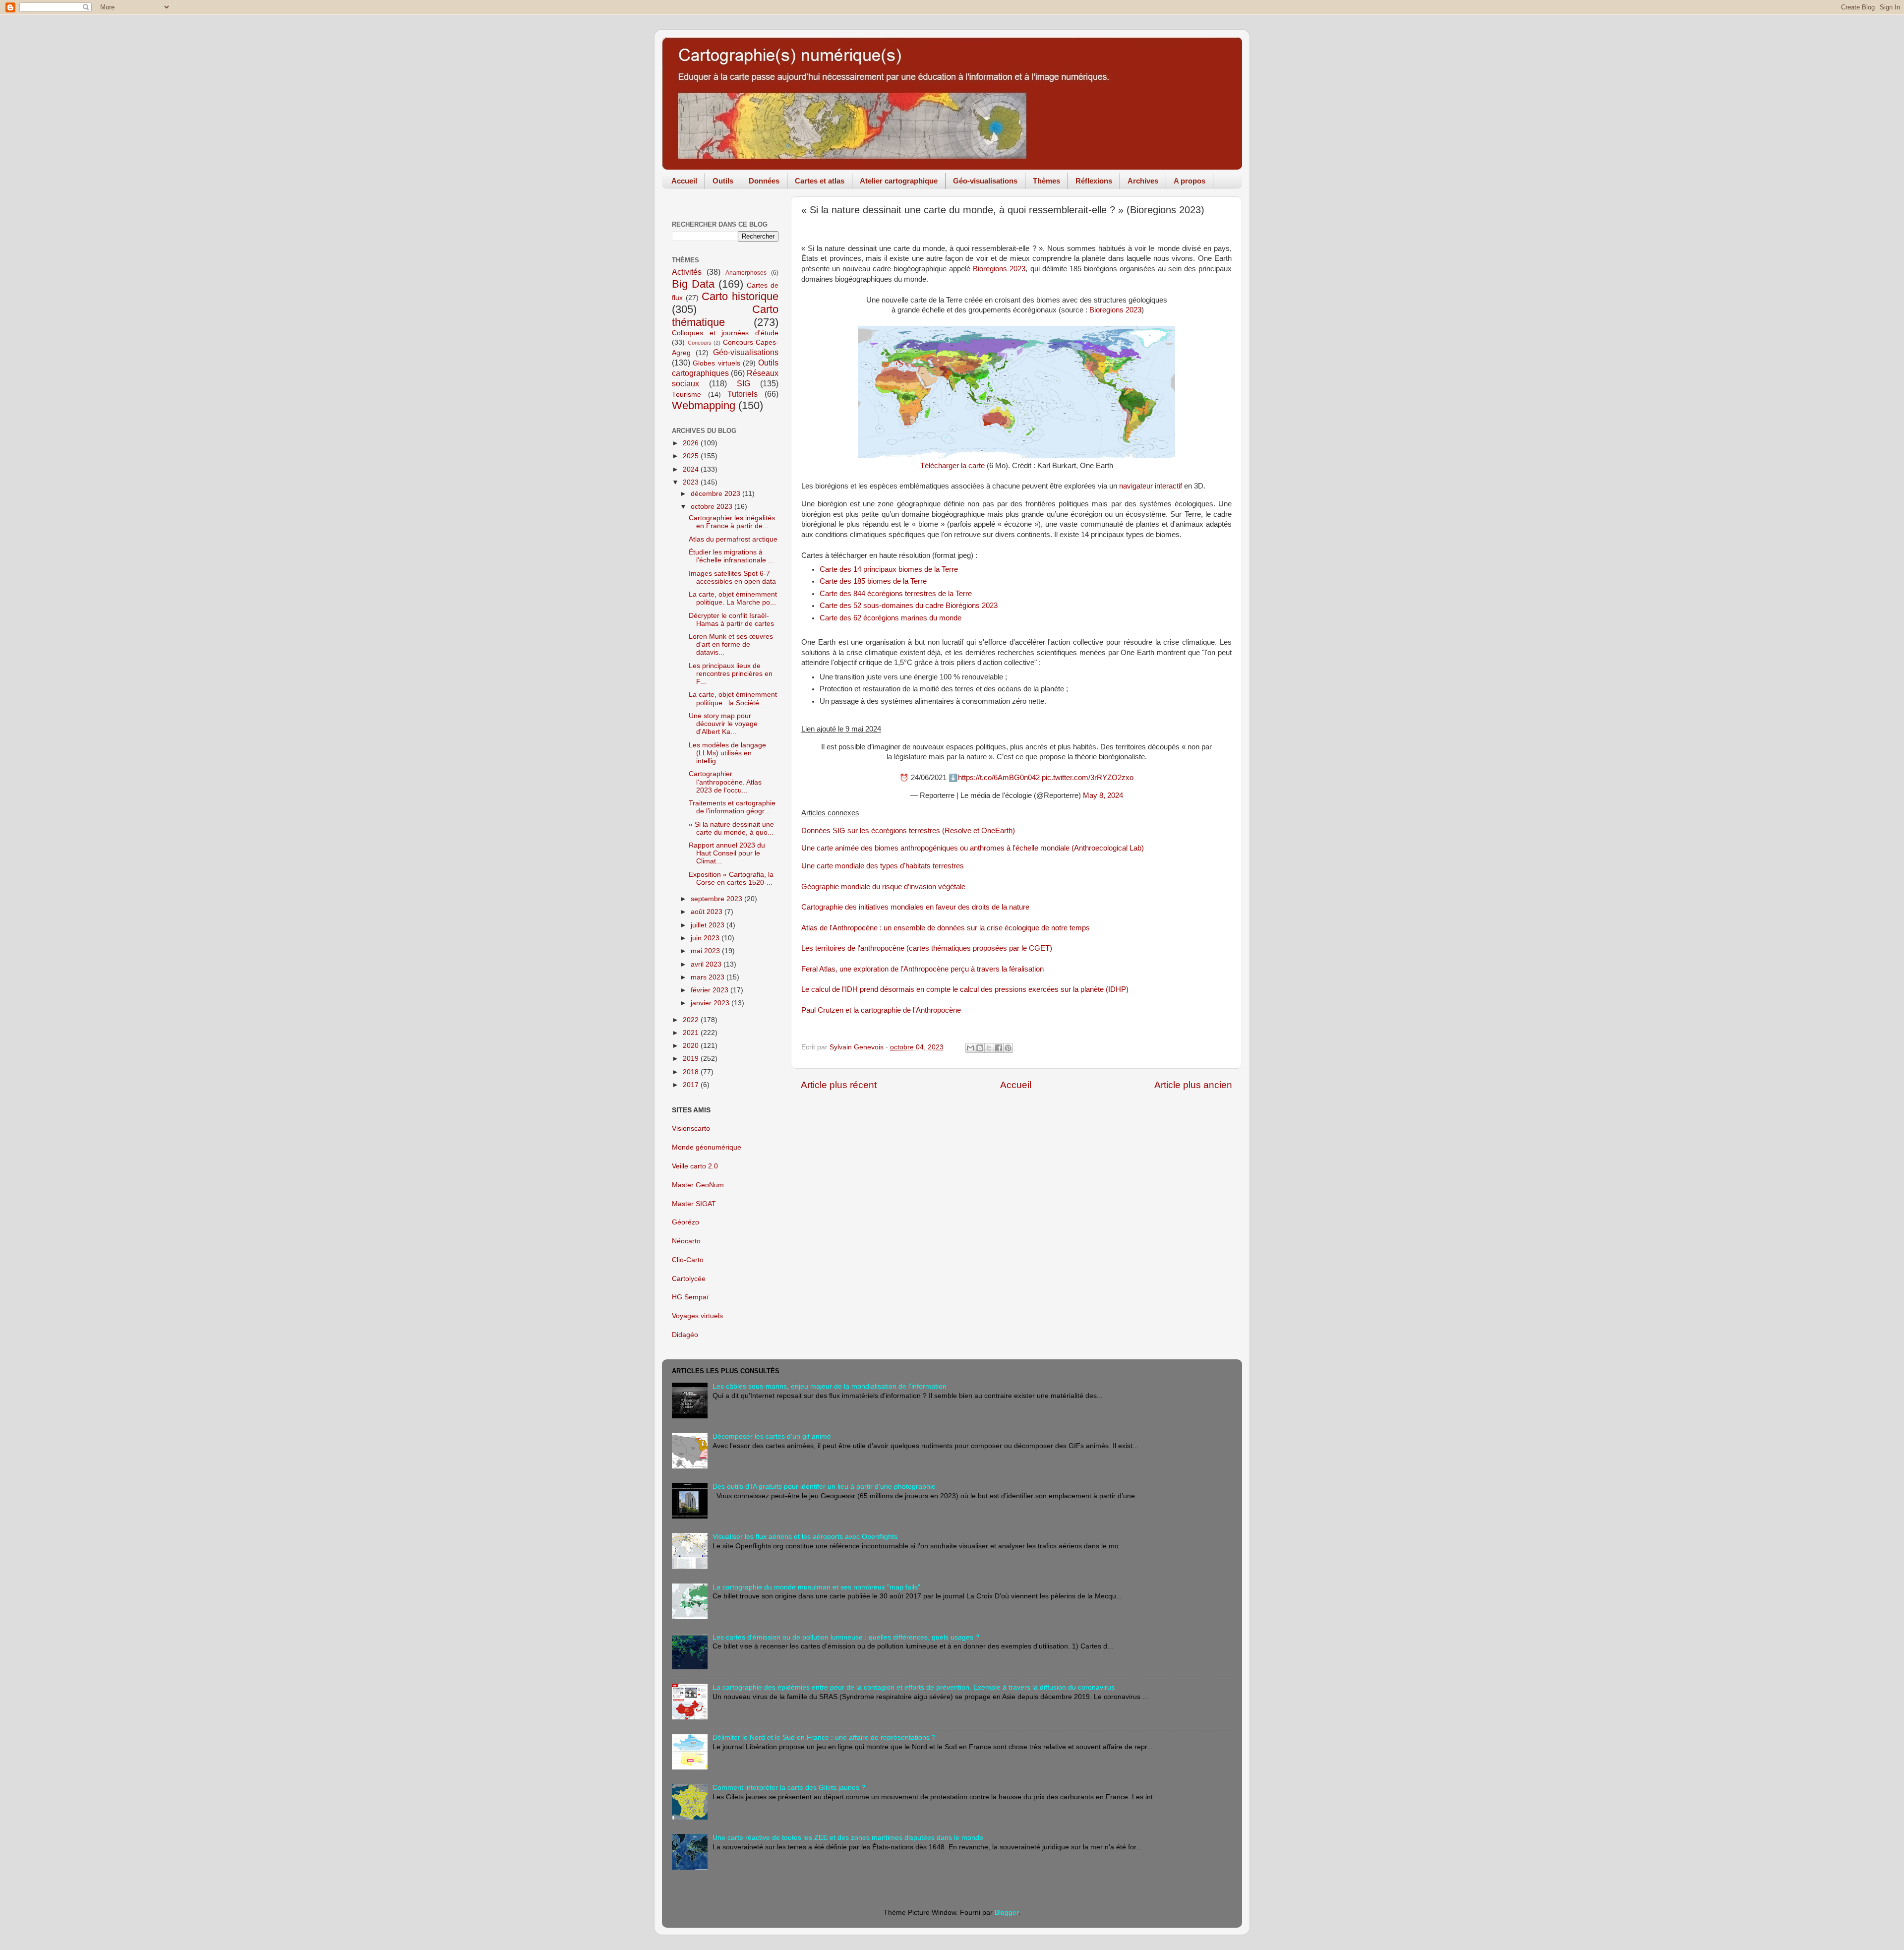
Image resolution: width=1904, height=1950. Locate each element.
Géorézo (685, 1222)
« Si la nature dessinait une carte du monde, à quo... (731, 828)
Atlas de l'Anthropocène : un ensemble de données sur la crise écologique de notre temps (946, 928)
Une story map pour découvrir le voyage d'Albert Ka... (723, 724)
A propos (1190, 181)
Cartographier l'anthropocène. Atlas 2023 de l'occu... (725, 782)
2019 (692, 1059)
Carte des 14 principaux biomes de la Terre (889, 569)
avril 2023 (707, 964)
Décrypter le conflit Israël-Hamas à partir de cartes (731, 620)
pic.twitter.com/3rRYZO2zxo (1088, 778)
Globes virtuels (716, 363)
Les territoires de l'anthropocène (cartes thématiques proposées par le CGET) (927, 948)
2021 (692, 1033)
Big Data (693, 284)
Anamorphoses (746, 273)
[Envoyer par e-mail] (970, 1048)
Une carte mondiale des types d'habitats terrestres (883, 866)
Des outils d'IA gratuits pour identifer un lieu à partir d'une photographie (824, 1487)
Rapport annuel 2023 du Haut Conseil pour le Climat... (727, 853)
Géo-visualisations (985, 181)
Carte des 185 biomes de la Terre (873, 581)
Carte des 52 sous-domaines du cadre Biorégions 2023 (909, 606)
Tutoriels (743, 394)
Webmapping (704, 405)
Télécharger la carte (952, 466)
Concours (700, 343)
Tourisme (686, 395)
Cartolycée (689, 1279)
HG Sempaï (690, 1297)
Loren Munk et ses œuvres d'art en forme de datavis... (731, 644)
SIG (744, 383)
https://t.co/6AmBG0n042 (999, 778)
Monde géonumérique (707, 1147)
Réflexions (1094, 181)
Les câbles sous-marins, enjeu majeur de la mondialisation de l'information (830, 1386)
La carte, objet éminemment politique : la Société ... (733, 699)
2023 (692, 482)
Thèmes (1046, 181)
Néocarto (686, 1241)
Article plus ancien (1193, 1085)
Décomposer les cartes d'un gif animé (772, 1436)
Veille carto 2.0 (695, 1166)
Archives (1143, 181)
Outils (723, 181)
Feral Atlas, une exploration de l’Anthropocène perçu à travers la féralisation (922, 969)
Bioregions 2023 (999, 269)
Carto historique (740, 296)
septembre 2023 (717, 899)
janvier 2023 (711, 1003)
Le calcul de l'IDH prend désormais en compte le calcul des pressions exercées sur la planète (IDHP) (965, 989)
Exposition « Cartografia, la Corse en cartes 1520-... (731, 879)
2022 (692, 1020)
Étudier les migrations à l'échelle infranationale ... (731, 556)
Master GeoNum (698, 1185)
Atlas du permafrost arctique (733, 539)
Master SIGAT (694, 1204)
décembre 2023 (716, 494)
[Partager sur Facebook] (999, 1048)
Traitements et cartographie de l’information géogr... (732, 807)
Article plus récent (839, 1085)
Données (764, 181)
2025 (692, 456)
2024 (692, 469)
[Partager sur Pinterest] (1008, 1048)
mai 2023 (706, 951)
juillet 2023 (709, 925)
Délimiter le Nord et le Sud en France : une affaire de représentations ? (824, 1737)
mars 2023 (709, 977)
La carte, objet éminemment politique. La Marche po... (733, 598)
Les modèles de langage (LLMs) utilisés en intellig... (727, 753)
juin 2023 (706, 938)
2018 (692, 1072)
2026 (692, 443)
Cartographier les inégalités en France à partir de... (732, 522)
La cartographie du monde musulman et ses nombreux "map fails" (816, 1587)
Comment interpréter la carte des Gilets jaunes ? (789, 1788)
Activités (687, 272)
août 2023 (708, 912)
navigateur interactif (1151, 486)
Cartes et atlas (820, 181)
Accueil (684, 181)
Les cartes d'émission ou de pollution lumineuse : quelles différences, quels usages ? (846, 1637)
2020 (692, 1046)
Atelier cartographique (899, 181)
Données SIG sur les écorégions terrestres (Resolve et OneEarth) (908, 831)
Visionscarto (691, 1128)
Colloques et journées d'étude (725, 333)
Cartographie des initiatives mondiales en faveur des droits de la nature (915, 907)
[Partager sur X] (989, 1048)
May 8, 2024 (1103, 795)
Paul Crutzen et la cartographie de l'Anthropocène (881, 1010)
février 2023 (711, 990)
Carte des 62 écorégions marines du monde (891, 618)
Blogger (1007, 1913)
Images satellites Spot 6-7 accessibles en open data (732, 578)
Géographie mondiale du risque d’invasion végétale (883, 887)
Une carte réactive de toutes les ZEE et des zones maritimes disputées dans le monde (848, 1838)
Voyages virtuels (697, 1316)
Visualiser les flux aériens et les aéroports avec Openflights (805, 1537)
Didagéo (685, 1335)
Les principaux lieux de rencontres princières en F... (731, 674)
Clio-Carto (688, 1260)
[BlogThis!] (980, 1048)
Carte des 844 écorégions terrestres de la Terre (896, 594)
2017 (692, 1085)
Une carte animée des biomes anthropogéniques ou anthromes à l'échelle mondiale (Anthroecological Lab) (973, 848)
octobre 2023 (713, 507)
